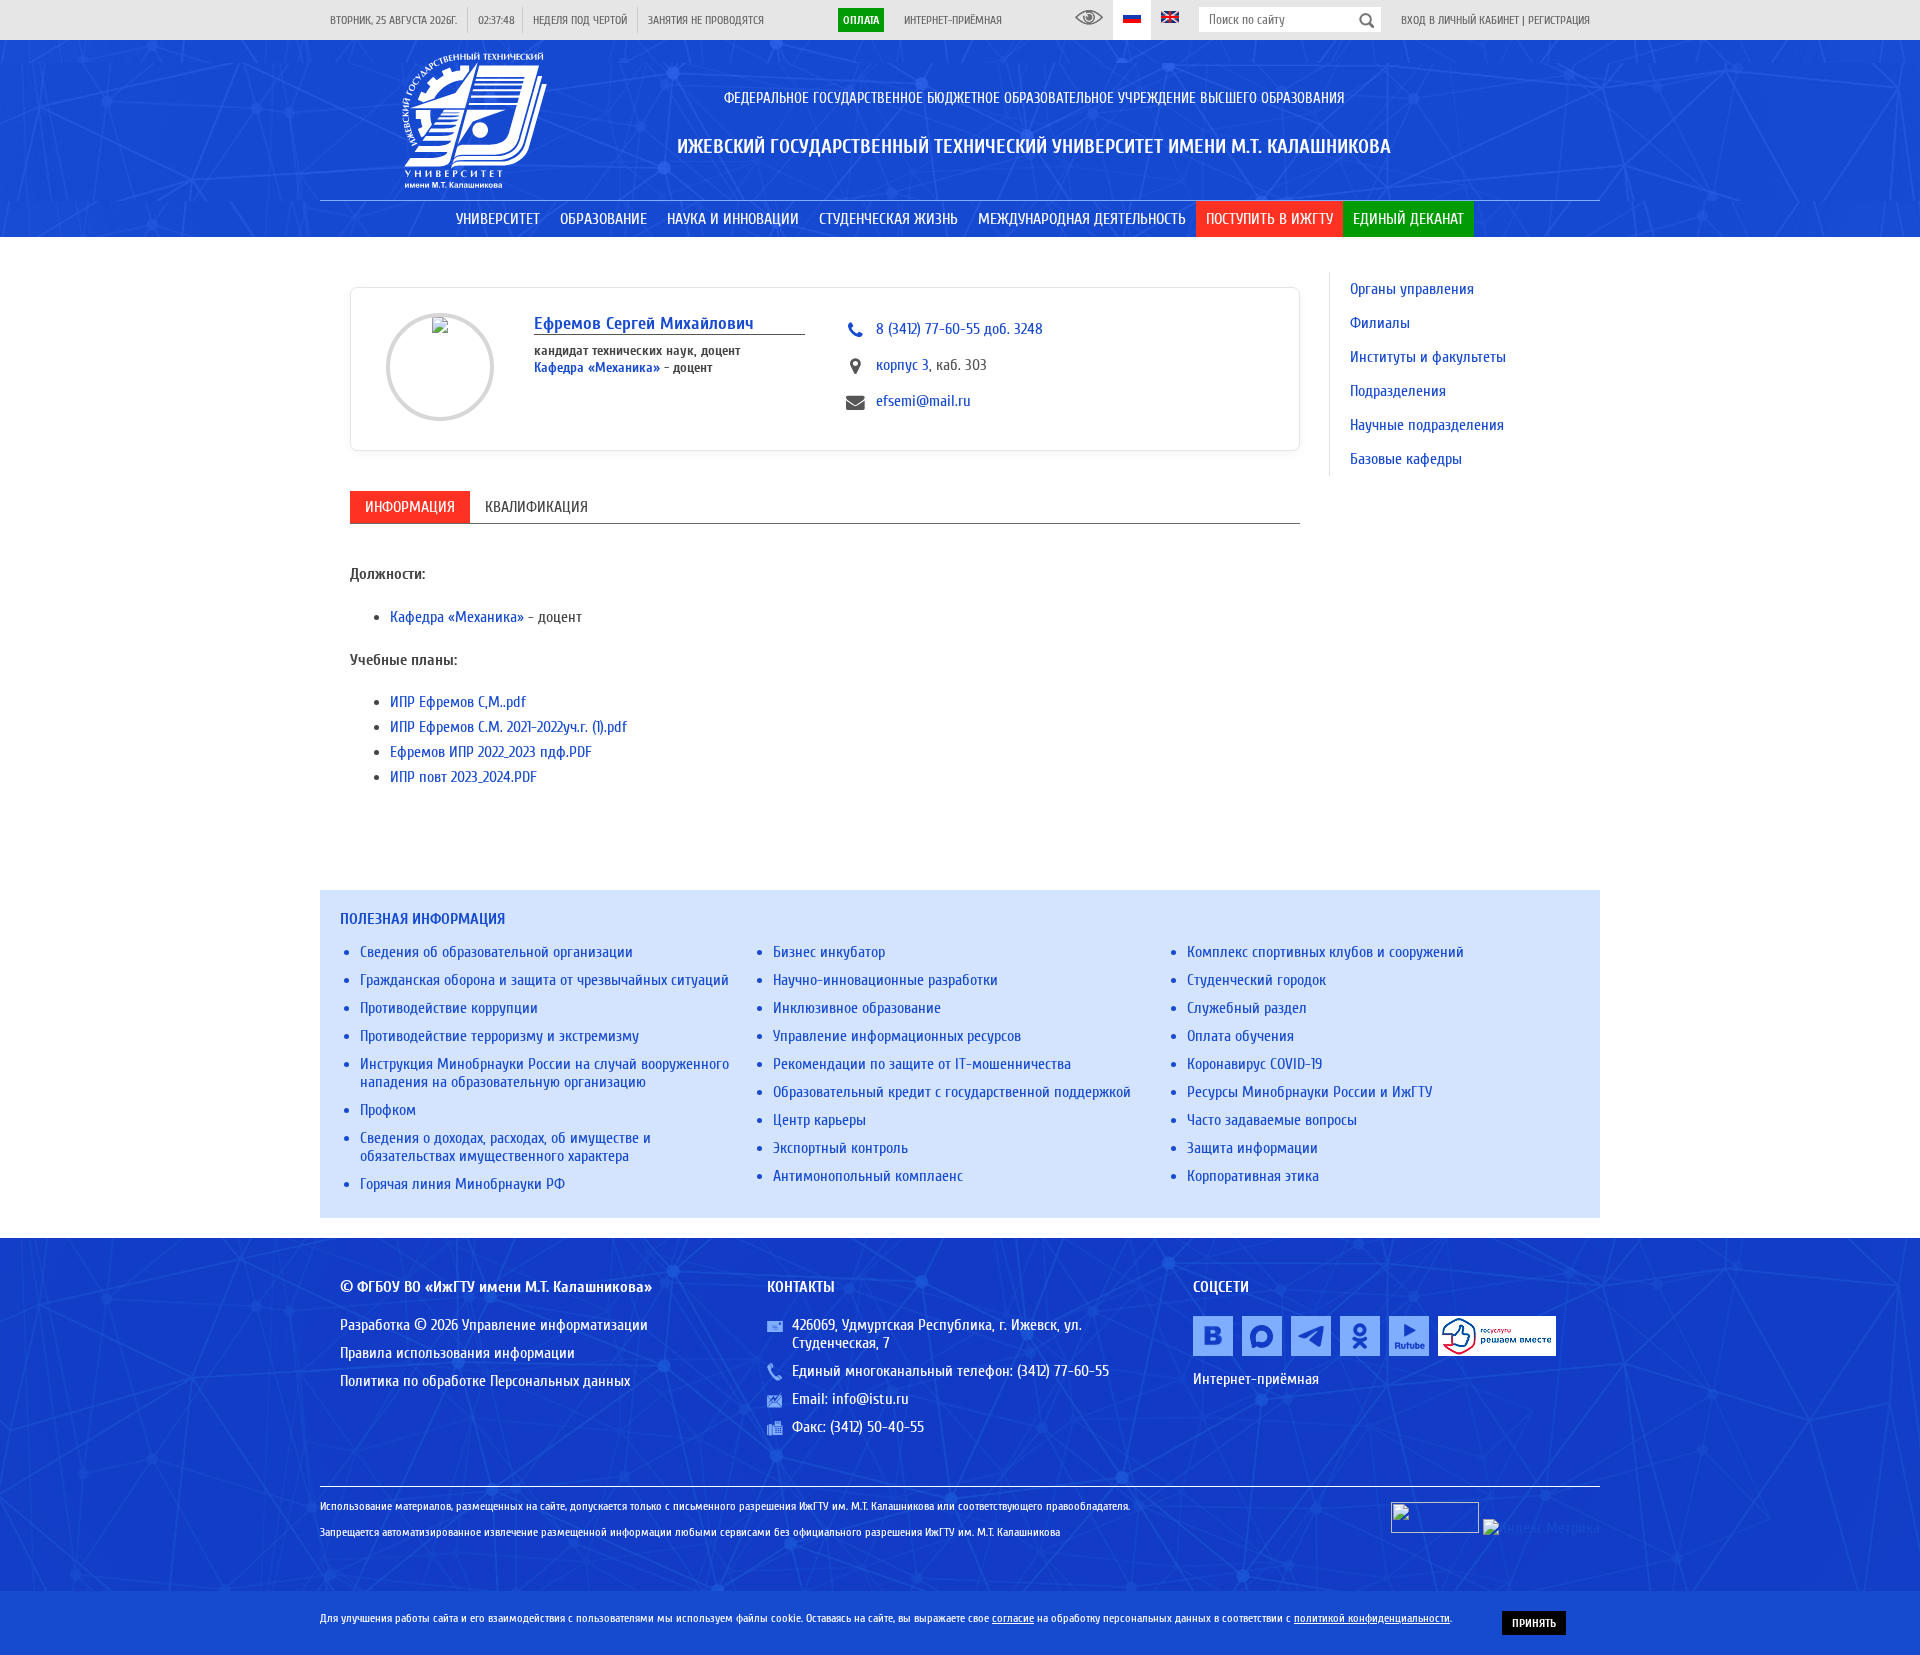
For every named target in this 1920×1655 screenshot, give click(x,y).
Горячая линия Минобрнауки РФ (462, 1184)
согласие (1013, 1618)
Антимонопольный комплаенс (868, 1176)
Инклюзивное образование (857, 1008)
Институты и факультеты (1428, 357)
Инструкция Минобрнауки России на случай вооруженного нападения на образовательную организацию (544, 1073)
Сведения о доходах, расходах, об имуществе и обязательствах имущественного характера (505, 1147)
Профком (388, 1110)
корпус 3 (902, 365)
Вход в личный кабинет (1460, 20)
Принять (1534, 1623)
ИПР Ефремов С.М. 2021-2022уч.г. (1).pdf (508, 727)
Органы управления (1412, 289)
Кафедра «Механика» (597, 367)
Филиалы (1380, 323)
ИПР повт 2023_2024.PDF (463, 777)
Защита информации (1252, 1148)
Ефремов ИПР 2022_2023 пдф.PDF (491, 752)
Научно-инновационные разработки (885, 980)
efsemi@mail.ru (923, 401)
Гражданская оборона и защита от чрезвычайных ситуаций (544, 980)
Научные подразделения (1427, 425)
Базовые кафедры (1406, 459)
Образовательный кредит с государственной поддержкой (952, 1092)
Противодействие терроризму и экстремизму (499, 1036)
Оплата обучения (1240, 1036)
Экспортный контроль (840, 1148)
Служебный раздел (1247, 1008)
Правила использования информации (457, 1353)
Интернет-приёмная (953, 20)
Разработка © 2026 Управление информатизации (494, 1325)
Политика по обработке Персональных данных (485, 1381)
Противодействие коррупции (449, 1008)
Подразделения (1398, 391)
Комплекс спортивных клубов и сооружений (1325, 952)
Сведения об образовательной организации (496, 952)
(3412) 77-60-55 (1063, 1371)
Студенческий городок (1256, 980)
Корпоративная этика (1253, 1176)
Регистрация (1559, 20)
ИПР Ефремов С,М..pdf (458, 702)
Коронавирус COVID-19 (1254, 1064)
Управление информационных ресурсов (897, 1036)
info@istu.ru (870, 1399)
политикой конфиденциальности (1372, 1618)
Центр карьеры (819, 1120)
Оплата (861, 20)
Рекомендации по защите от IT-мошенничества (922, 1064)
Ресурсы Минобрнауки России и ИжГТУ (1309, 1092)
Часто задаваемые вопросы (1272, 1120)
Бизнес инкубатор (829, 952)
